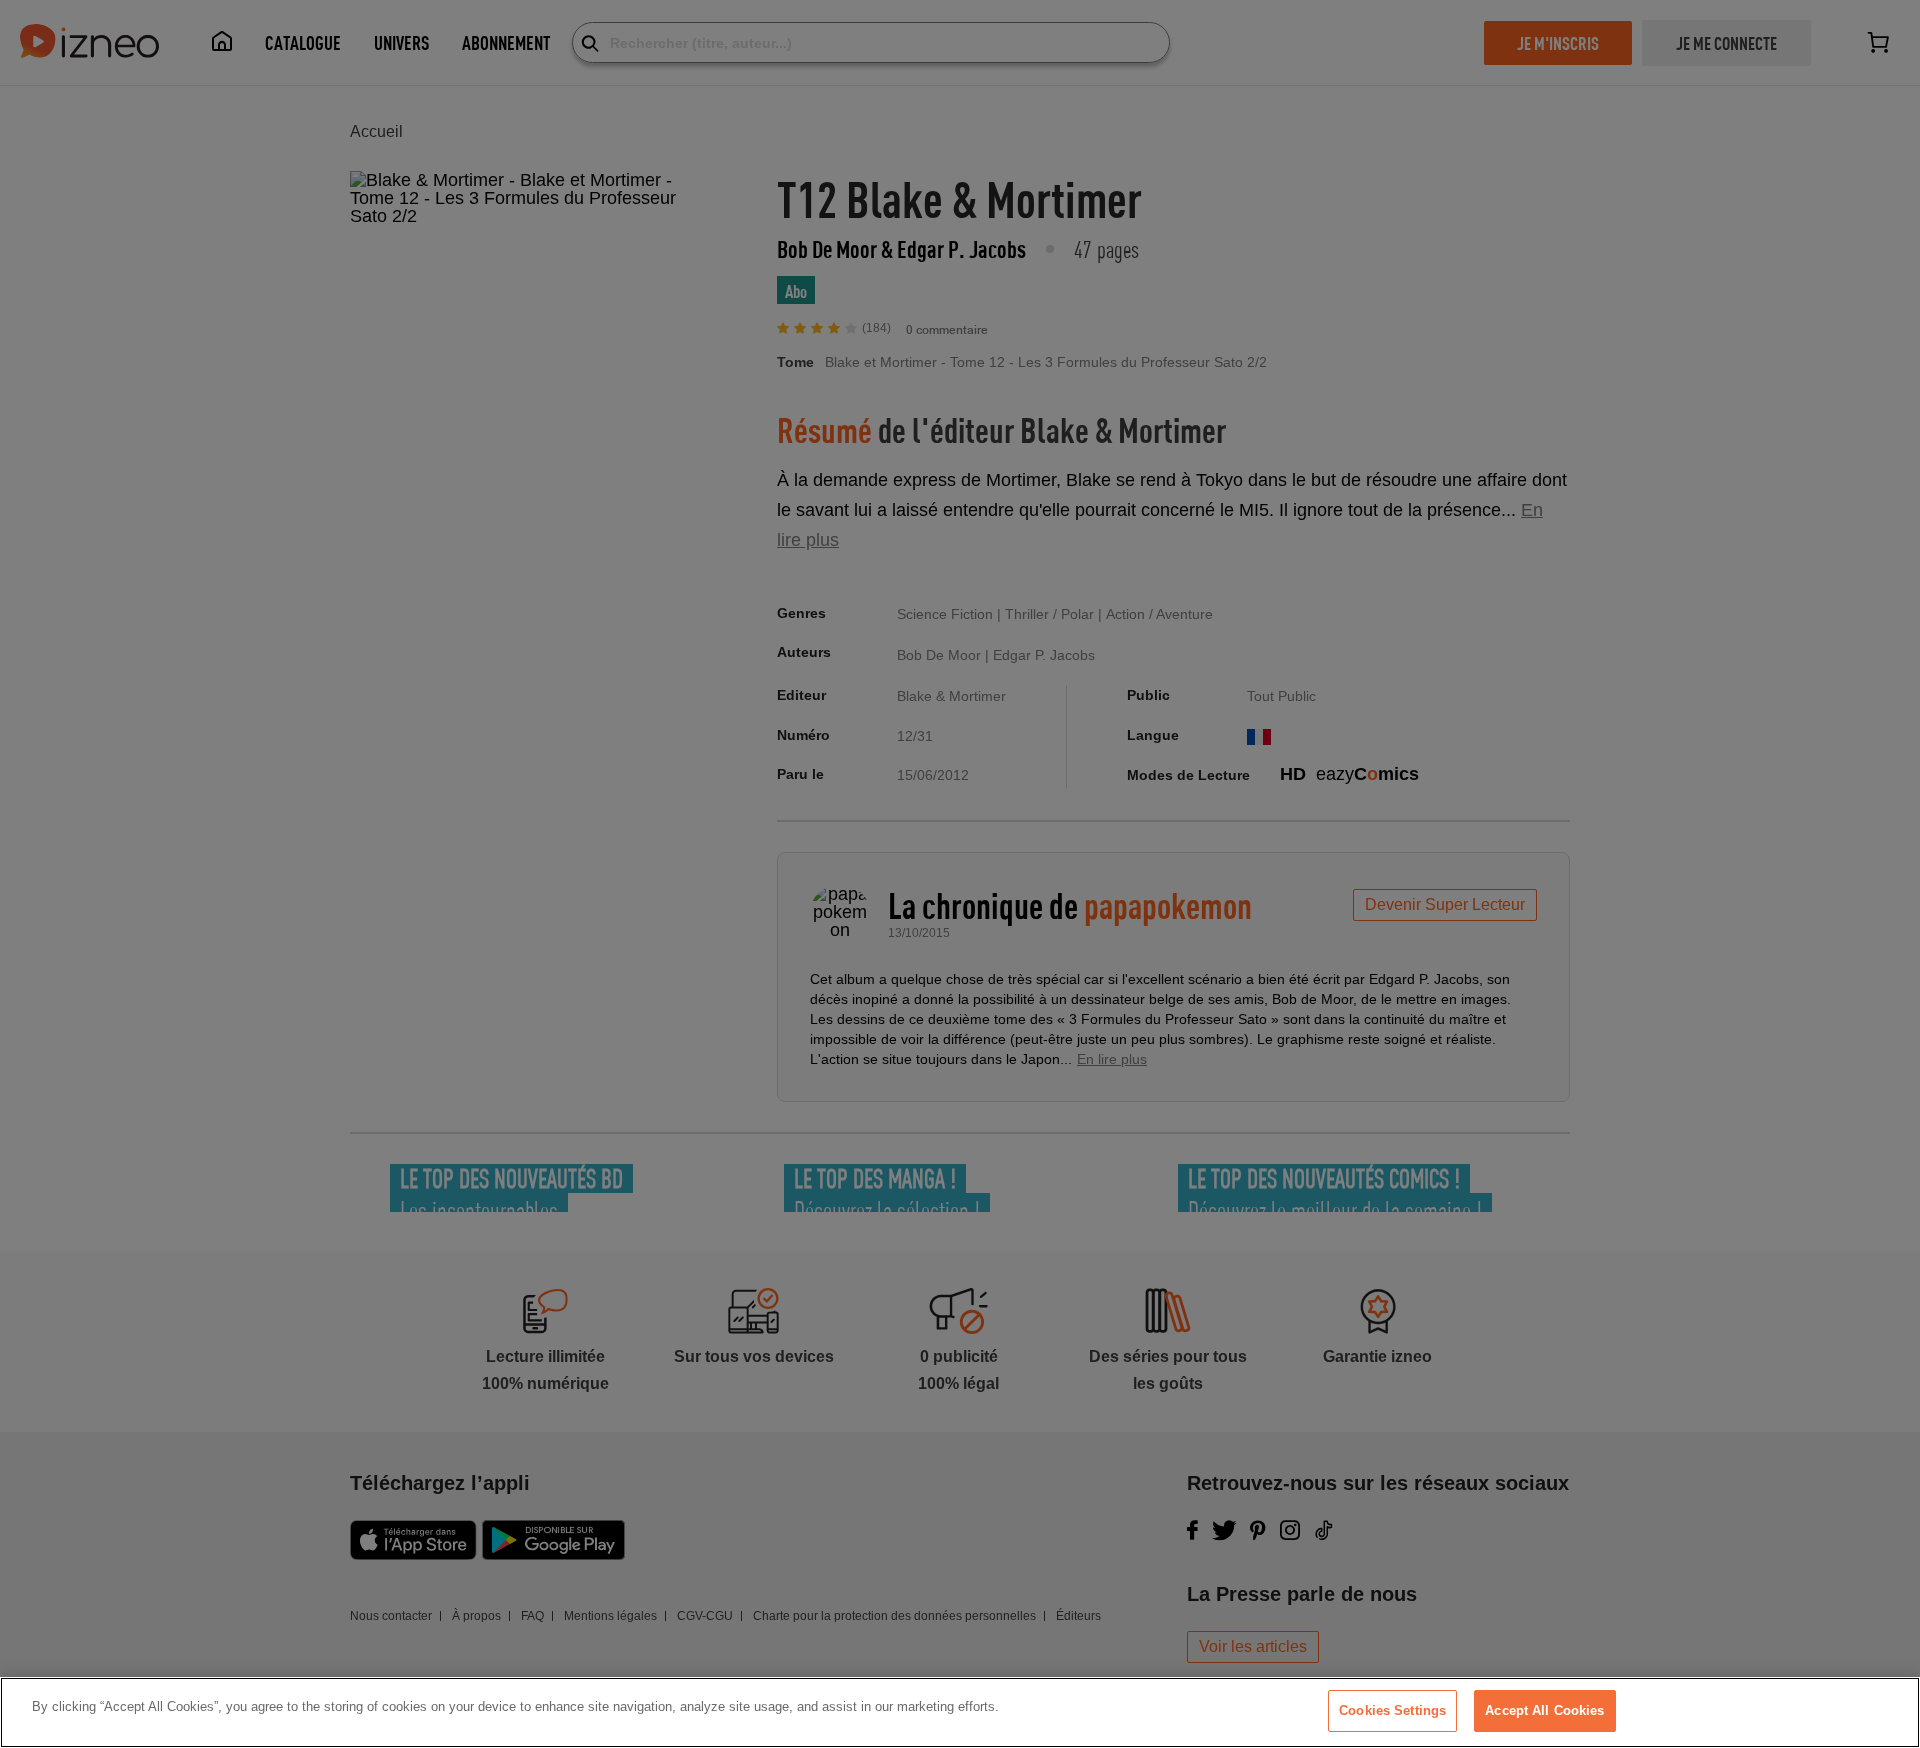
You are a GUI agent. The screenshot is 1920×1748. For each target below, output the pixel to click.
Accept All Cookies (1544, 1710)
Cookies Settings (1392, 1710)
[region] (960, 1712)
